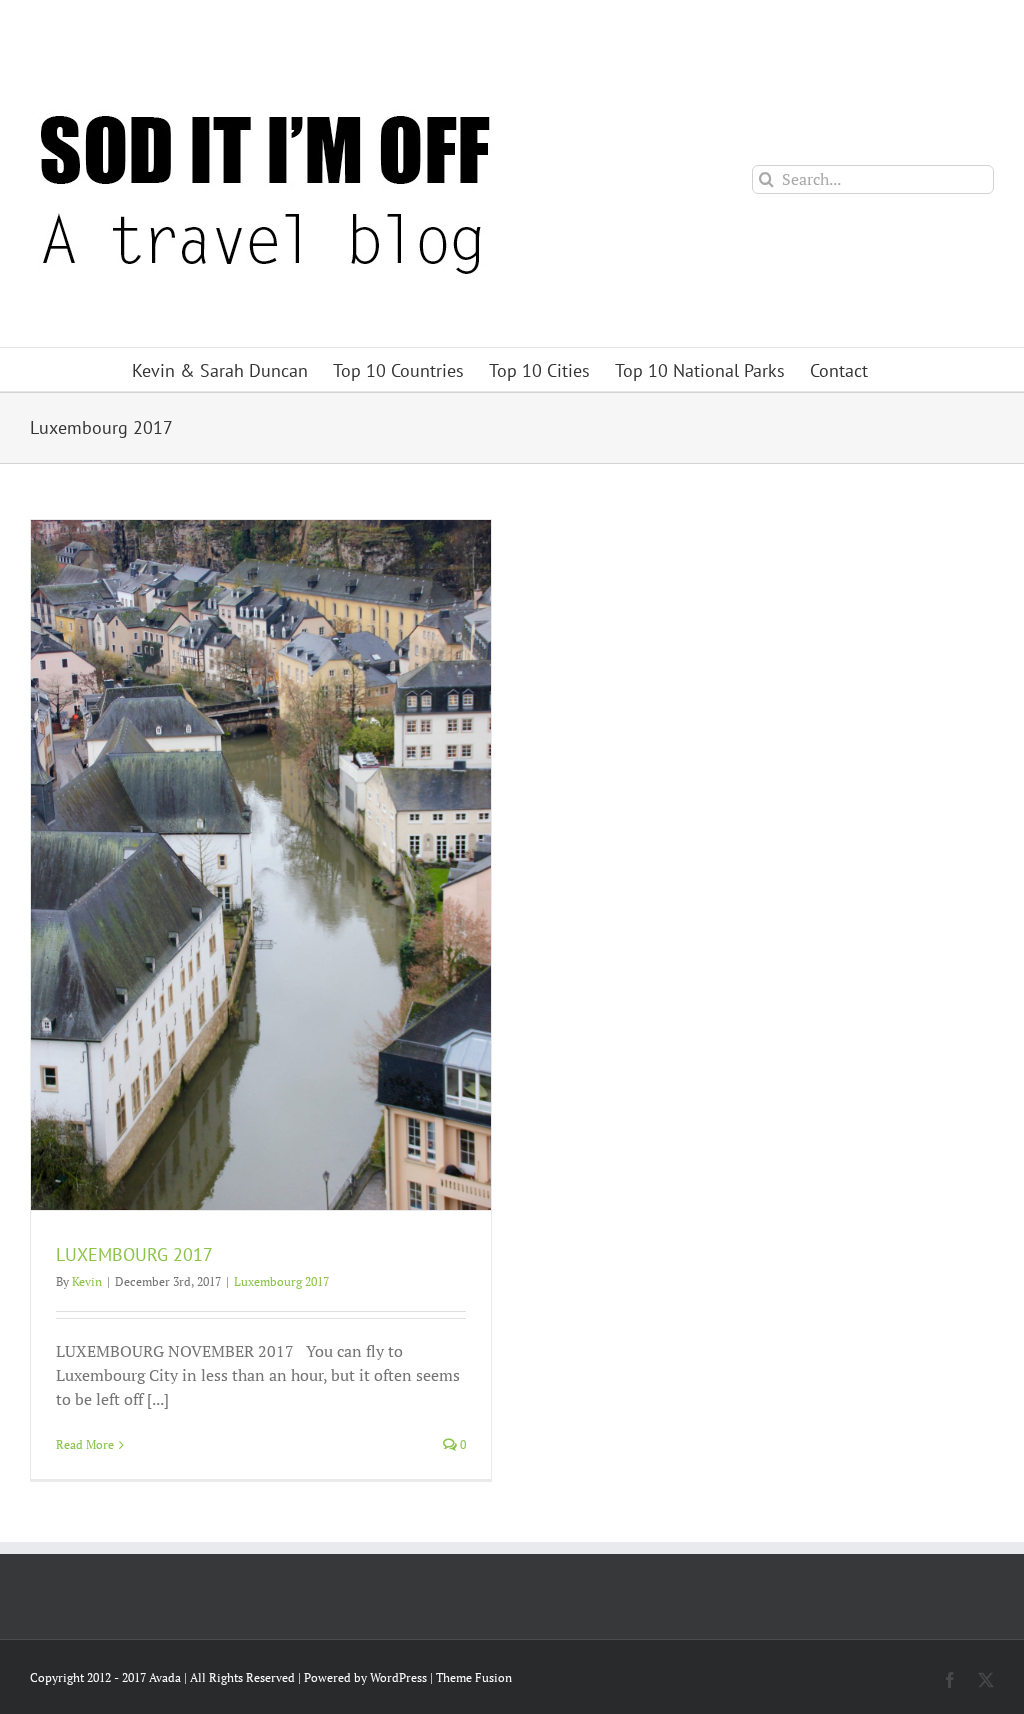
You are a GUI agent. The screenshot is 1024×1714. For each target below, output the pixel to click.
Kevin (87, 1281)
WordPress (398, 1677)
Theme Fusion (474, 1677)
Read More (85, 1444)
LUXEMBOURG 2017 (134, 1254)
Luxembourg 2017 (281, 1281)
